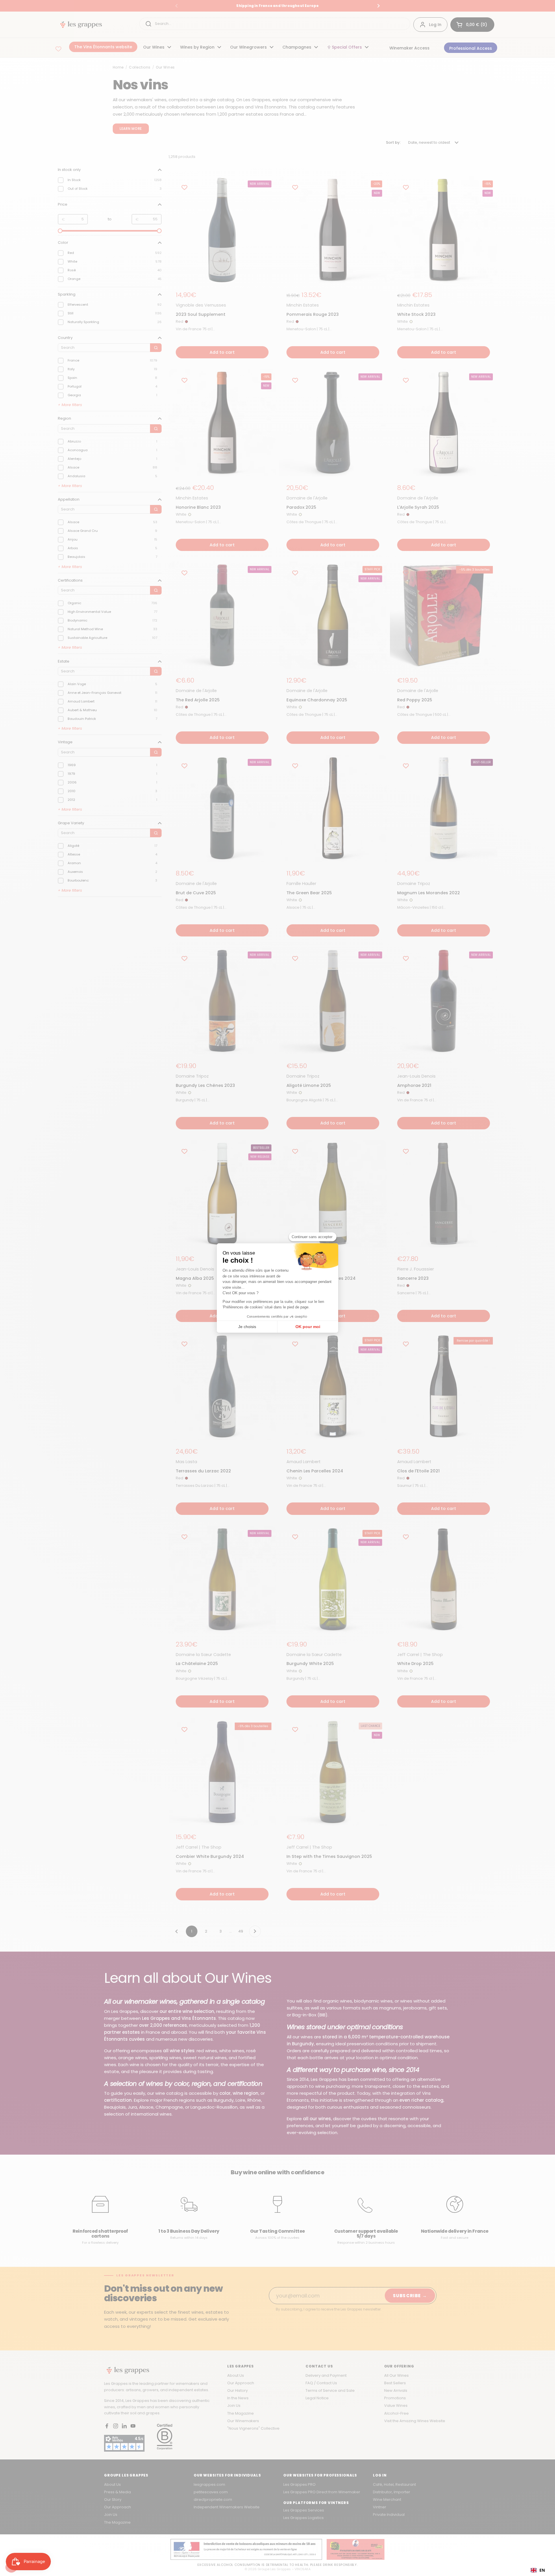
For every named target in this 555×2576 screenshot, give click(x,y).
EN (542, 2570)
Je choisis (247, 1327)
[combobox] (538, 2570)
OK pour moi (308, 1327)
